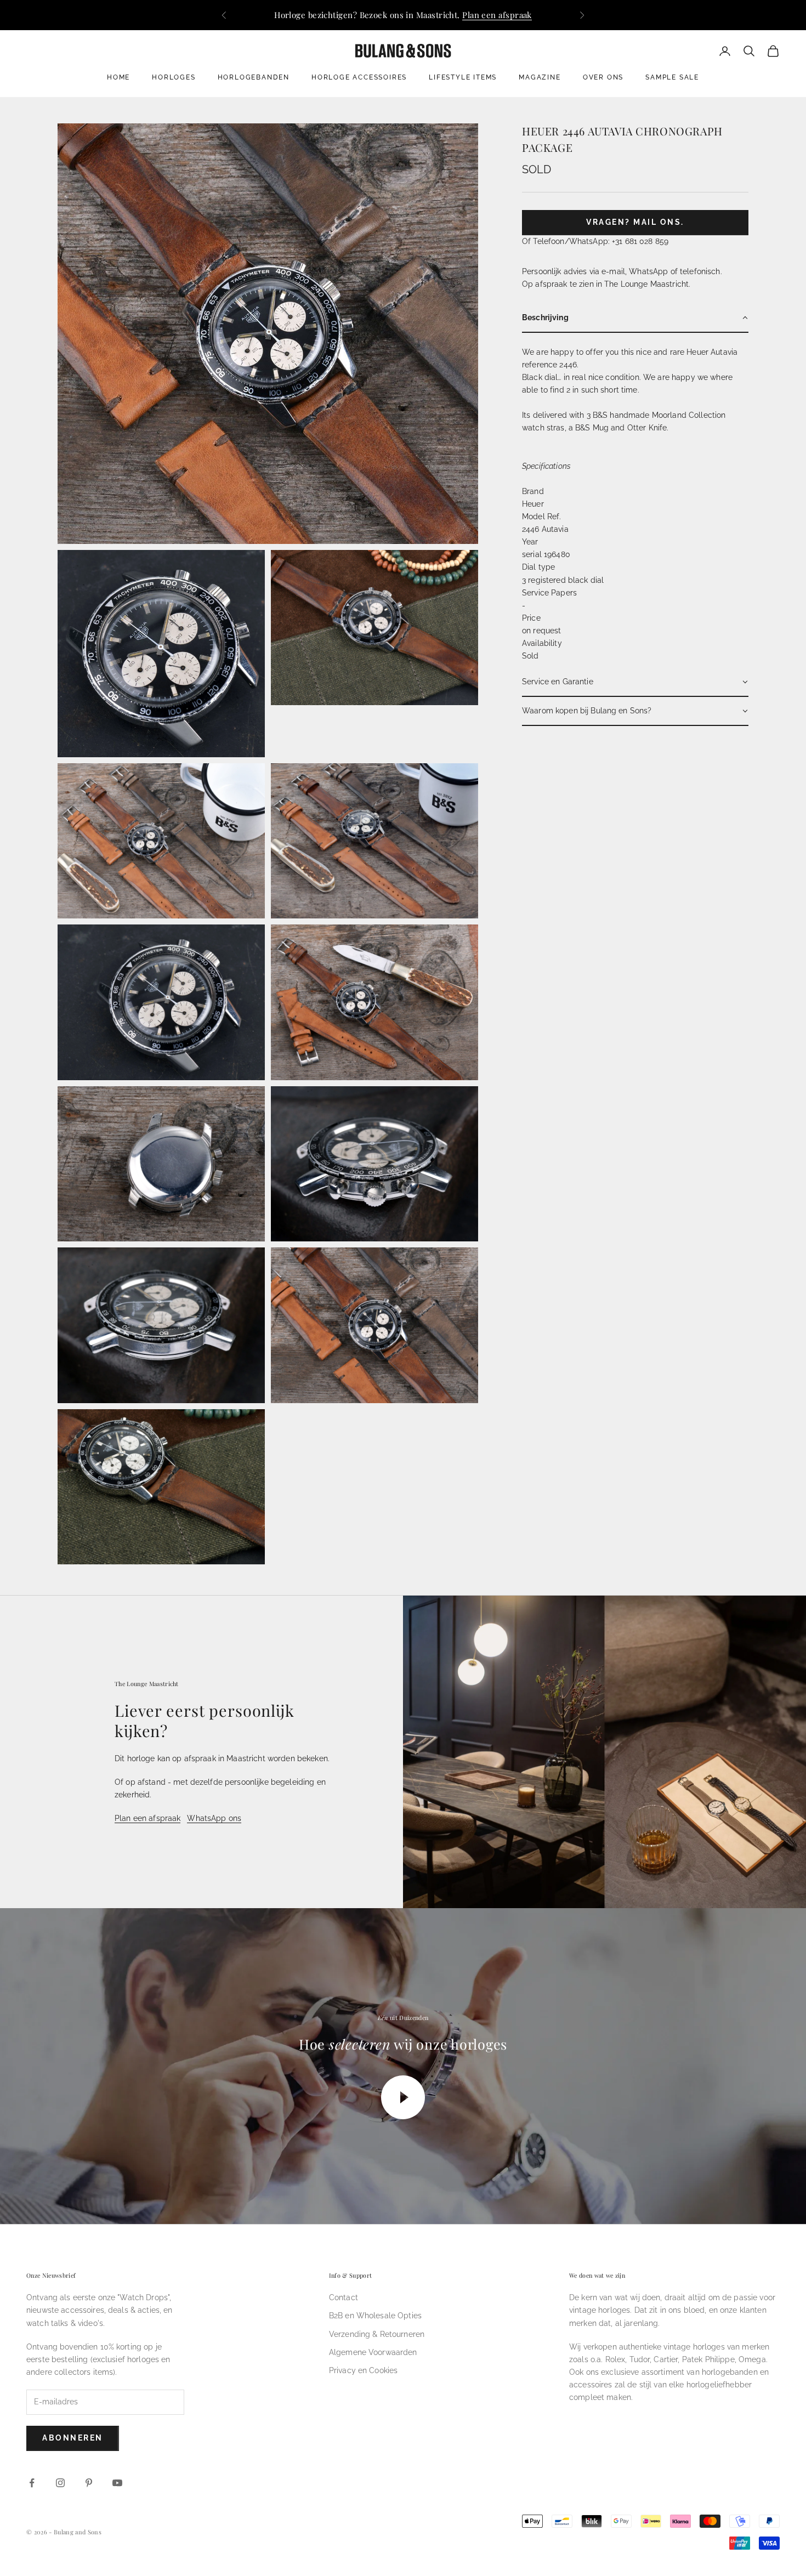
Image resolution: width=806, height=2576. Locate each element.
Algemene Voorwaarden (373, 2352)
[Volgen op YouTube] (117, 2483)
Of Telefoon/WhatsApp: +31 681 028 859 (595, 241)
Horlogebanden (254, 77)
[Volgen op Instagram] (60, 2483)
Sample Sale (672, 77)
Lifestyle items (463, 77)
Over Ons (603, 77)
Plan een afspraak (497, 15)
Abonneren (73, 2438)
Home (118, 77)
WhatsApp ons (214, 1818)
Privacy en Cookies (364, 2370)
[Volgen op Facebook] (32, 2483)
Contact (344, 2297)
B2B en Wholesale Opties (375, 2316)
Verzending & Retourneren (377, 2334)
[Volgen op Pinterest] (89, 2483)
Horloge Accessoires (359, 77)
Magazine (540, 77)
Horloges (174, 77)
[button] (635, 318)
